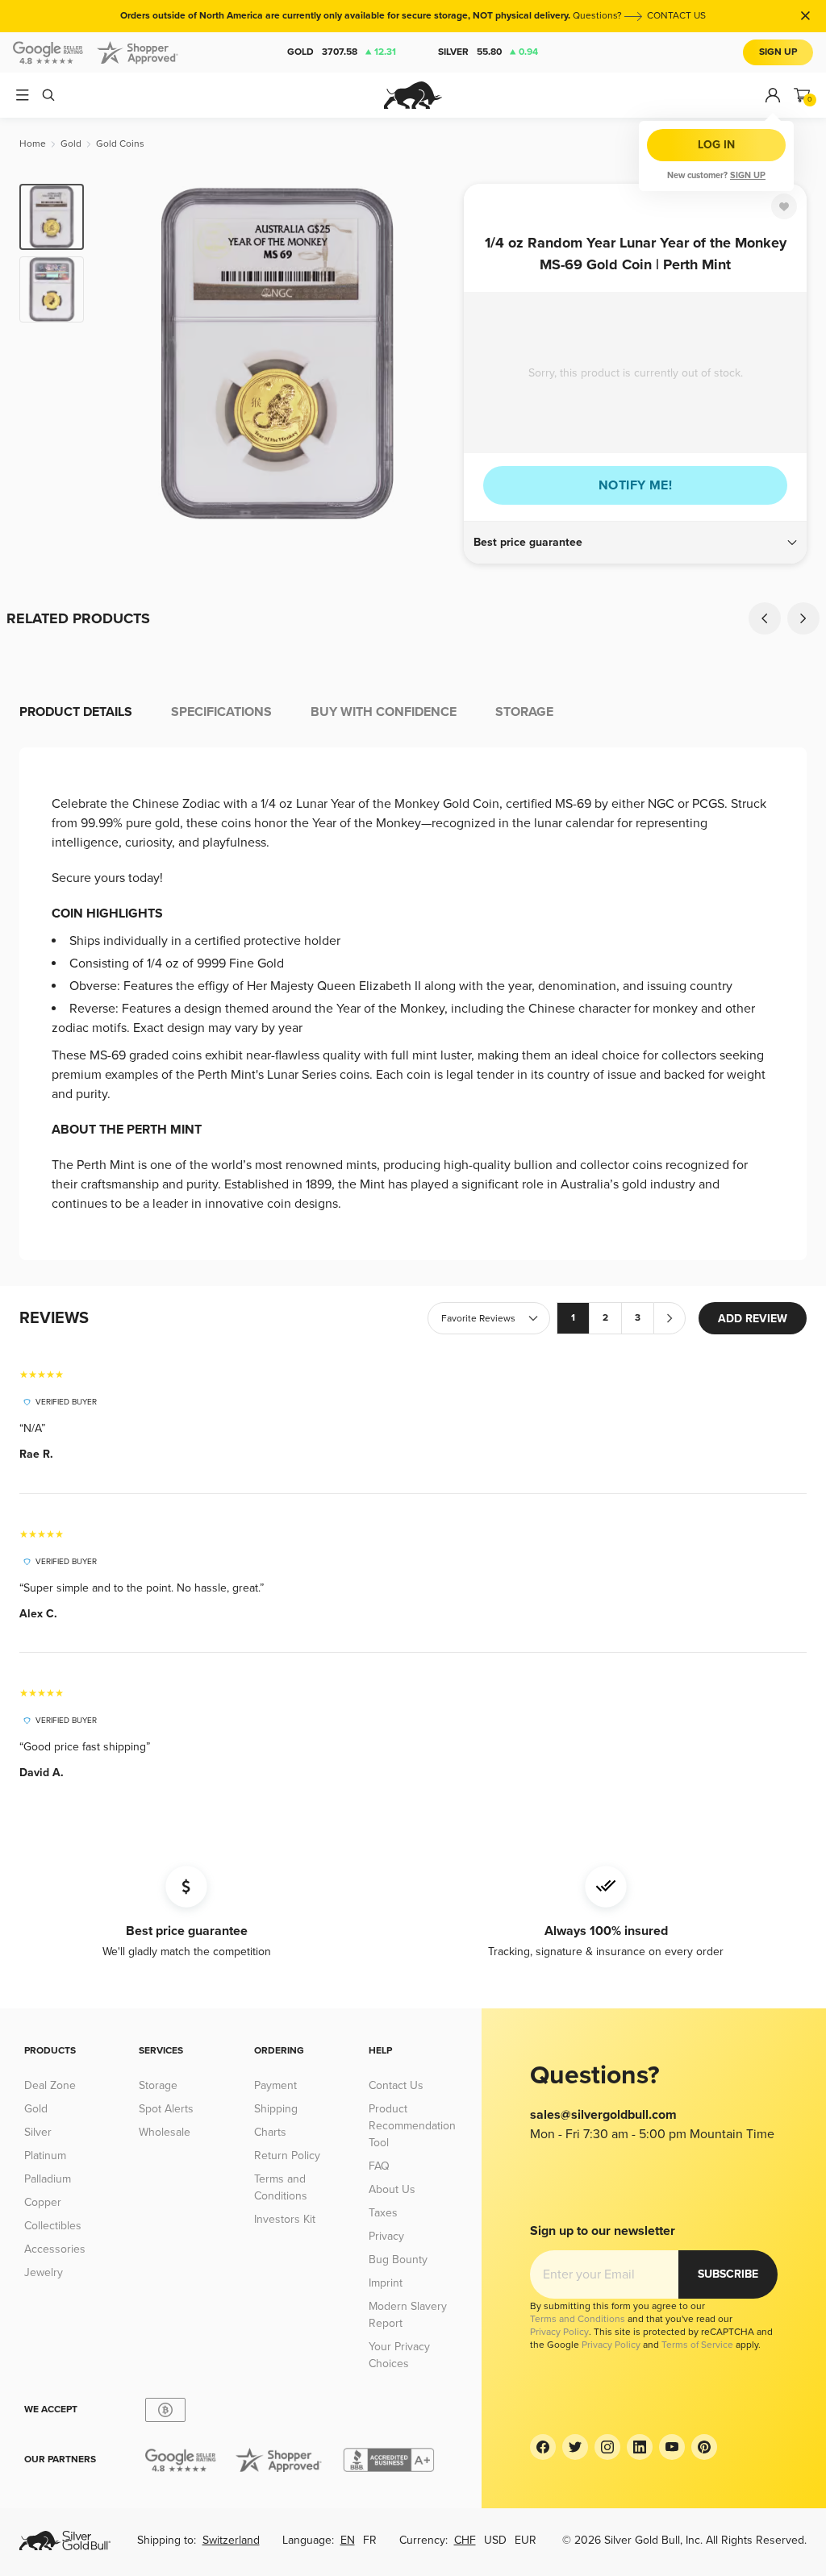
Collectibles (53, 2226)
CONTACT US (676, 16)
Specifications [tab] (221, 712)
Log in (716, 145)
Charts (270, 2132)
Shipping (276, 2109)
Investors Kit (285, 2219)
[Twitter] (575, 2447)
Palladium (48, 2179)
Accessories (55, 2249)
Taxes (383, 2213)
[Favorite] (784, 206)
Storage (158, 2085)
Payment (275, 2085)
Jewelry (44, 2272)
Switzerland (231, 2540)
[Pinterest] (704, 2447)
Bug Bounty (398, 2260)
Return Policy (287, 2156)
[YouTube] (672, 2447)
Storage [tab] (524, 712)
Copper (43, 2202)
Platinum (45, 2156)
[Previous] (121, 353)
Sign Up (778, 52)
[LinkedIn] (640, 2447)
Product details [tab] (76, 712)
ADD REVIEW (753, 1319)
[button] (635, 543)
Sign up (748, 175)
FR (370, 2540)
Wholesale (165, 2132)
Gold (342, 52)
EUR (526, 2540)
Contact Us (396, 2085)
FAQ (379, 2166)
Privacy (386, 2236)
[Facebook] (543, 2447)
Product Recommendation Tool (412, 2126)
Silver (488, 52)
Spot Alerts (166, 2109)
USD (495, 2540)
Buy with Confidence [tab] (384, 712)
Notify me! (635, 485)
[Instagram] (607, 2447)
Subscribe (728, 2274)
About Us (392, 2189)
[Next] (433, 353)
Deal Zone (50, 2085)
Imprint (386, 2283)
